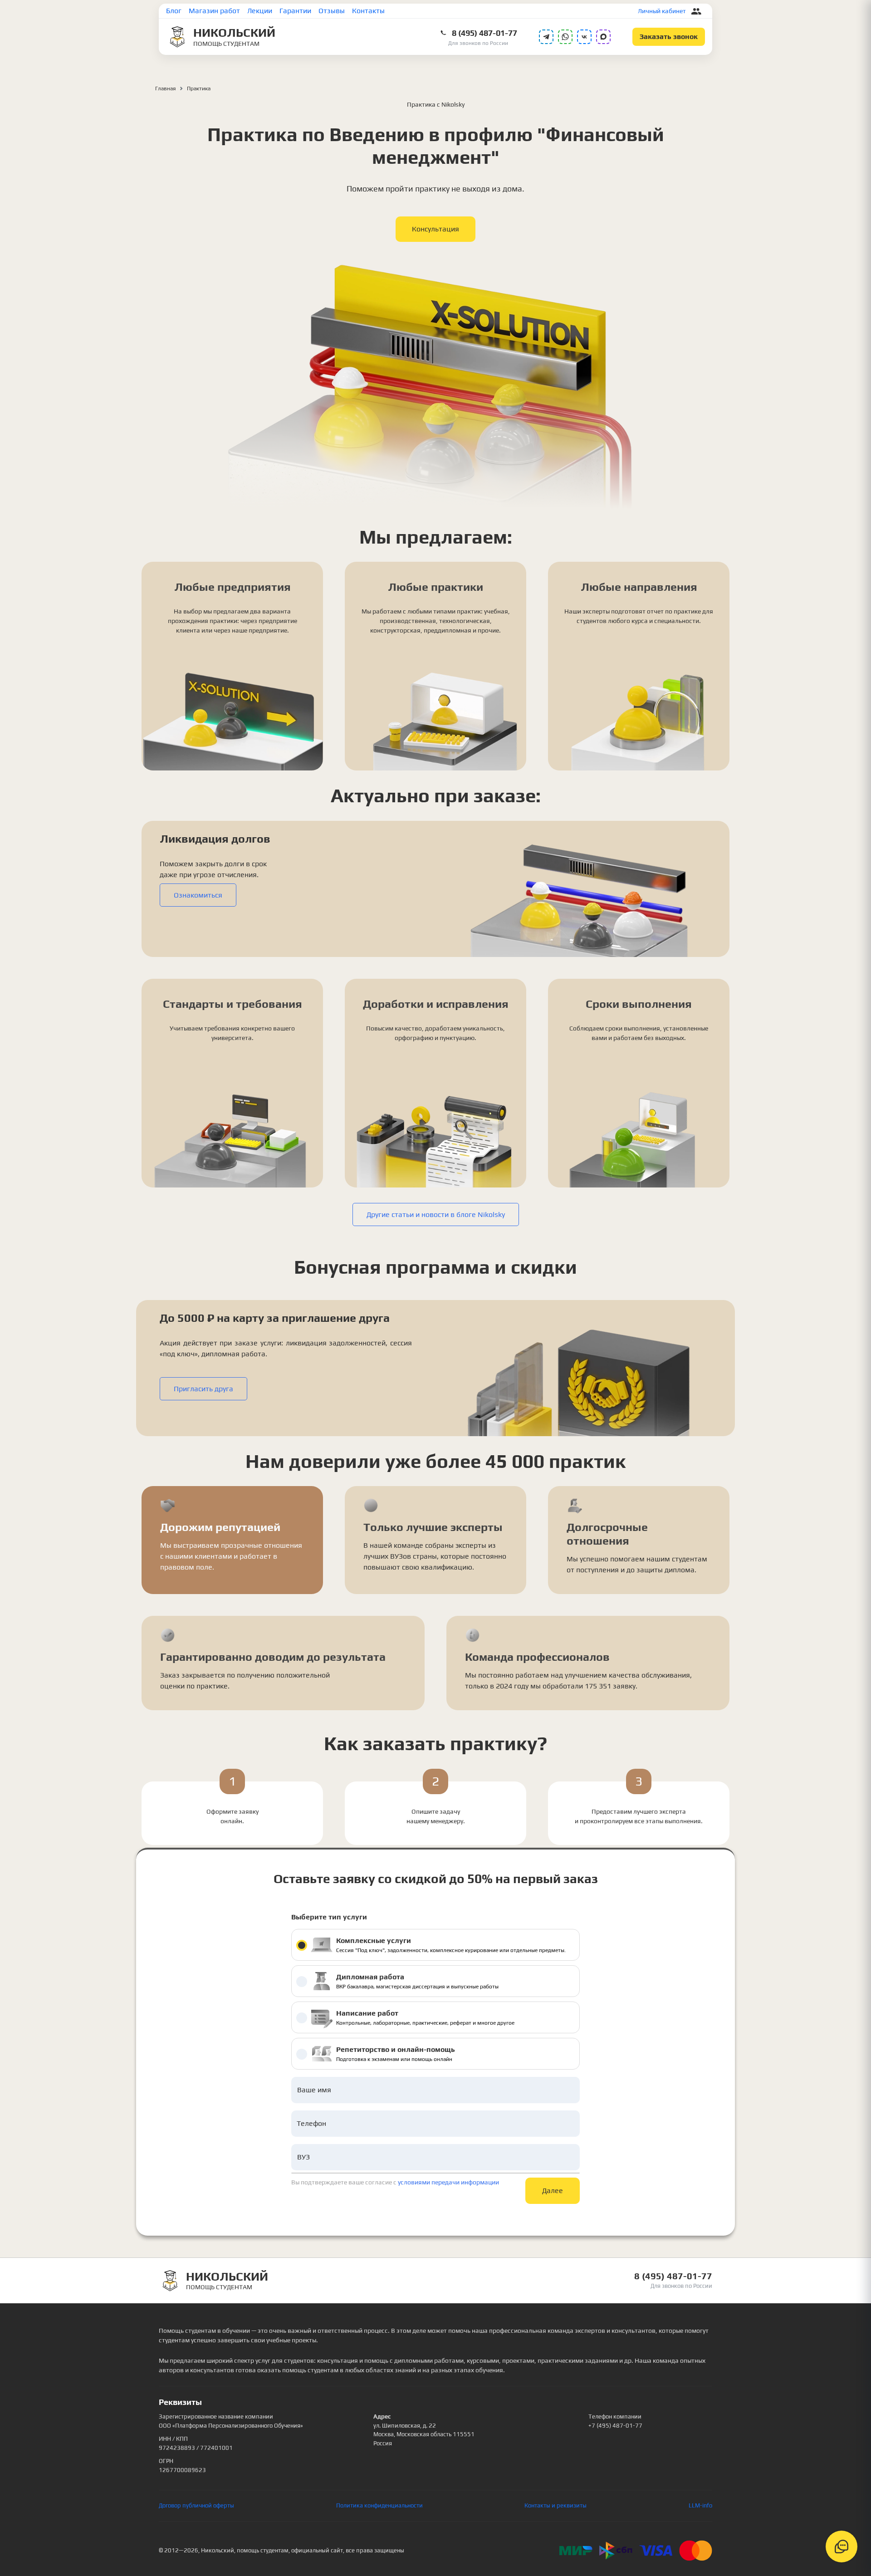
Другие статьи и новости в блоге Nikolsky (436, 1214)
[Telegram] (546, 37)
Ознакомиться (198, 895)
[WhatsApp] (565, 37)
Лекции (260, 11)
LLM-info (700, 2505)
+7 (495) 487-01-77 (615, 2426)
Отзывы (332, 11)
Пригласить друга (203, 1389)
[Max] (603, 37)
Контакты (368, 11)
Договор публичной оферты (196, 2505)
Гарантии (295, 11)
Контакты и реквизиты (555, 2505)
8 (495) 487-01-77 (484, 33)
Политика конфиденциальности (379, 2505)
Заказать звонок (669, 37)
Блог (174, 11)
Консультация (435, 229)
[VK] (584, 37)
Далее (553, 2191)
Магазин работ (214, 11)
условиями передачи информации (448, 2182)
